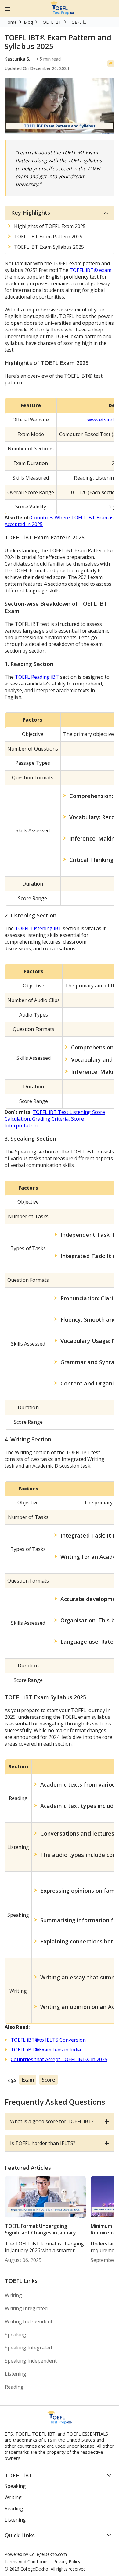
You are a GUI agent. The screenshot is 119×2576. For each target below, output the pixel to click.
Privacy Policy (67, 2562)
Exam (28, 2080)
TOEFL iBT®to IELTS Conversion (48, 2040)
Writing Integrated (26, 2308)
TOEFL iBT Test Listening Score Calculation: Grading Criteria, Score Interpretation (55, 1119)
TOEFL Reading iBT (37, 677)
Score (49, 2080)
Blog (28, 22)
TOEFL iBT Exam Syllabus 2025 (49, 247)
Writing (13, 2295)
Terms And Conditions (27, 2562)
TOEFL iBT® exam (90, 270)
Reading (14, 2387)
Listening (16, 2374)
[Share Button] (111, 64)
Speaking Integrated (28, 2348)
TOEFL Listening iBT (38, 928)
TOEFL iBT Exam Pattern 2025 (48, 237)
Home (11, 22)
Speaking (16, 2335)
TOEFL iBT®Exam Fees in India (46, 2050)
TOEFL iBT (51, 22)
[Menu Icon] (7, 9)
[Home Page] (62, 13)
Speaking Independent (31, 2361)
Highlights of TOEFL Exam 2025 (50, 226)
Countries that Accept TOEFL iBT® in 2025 (59, 2059)
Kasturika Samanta (20, 59)
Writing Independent (29, 2321)
